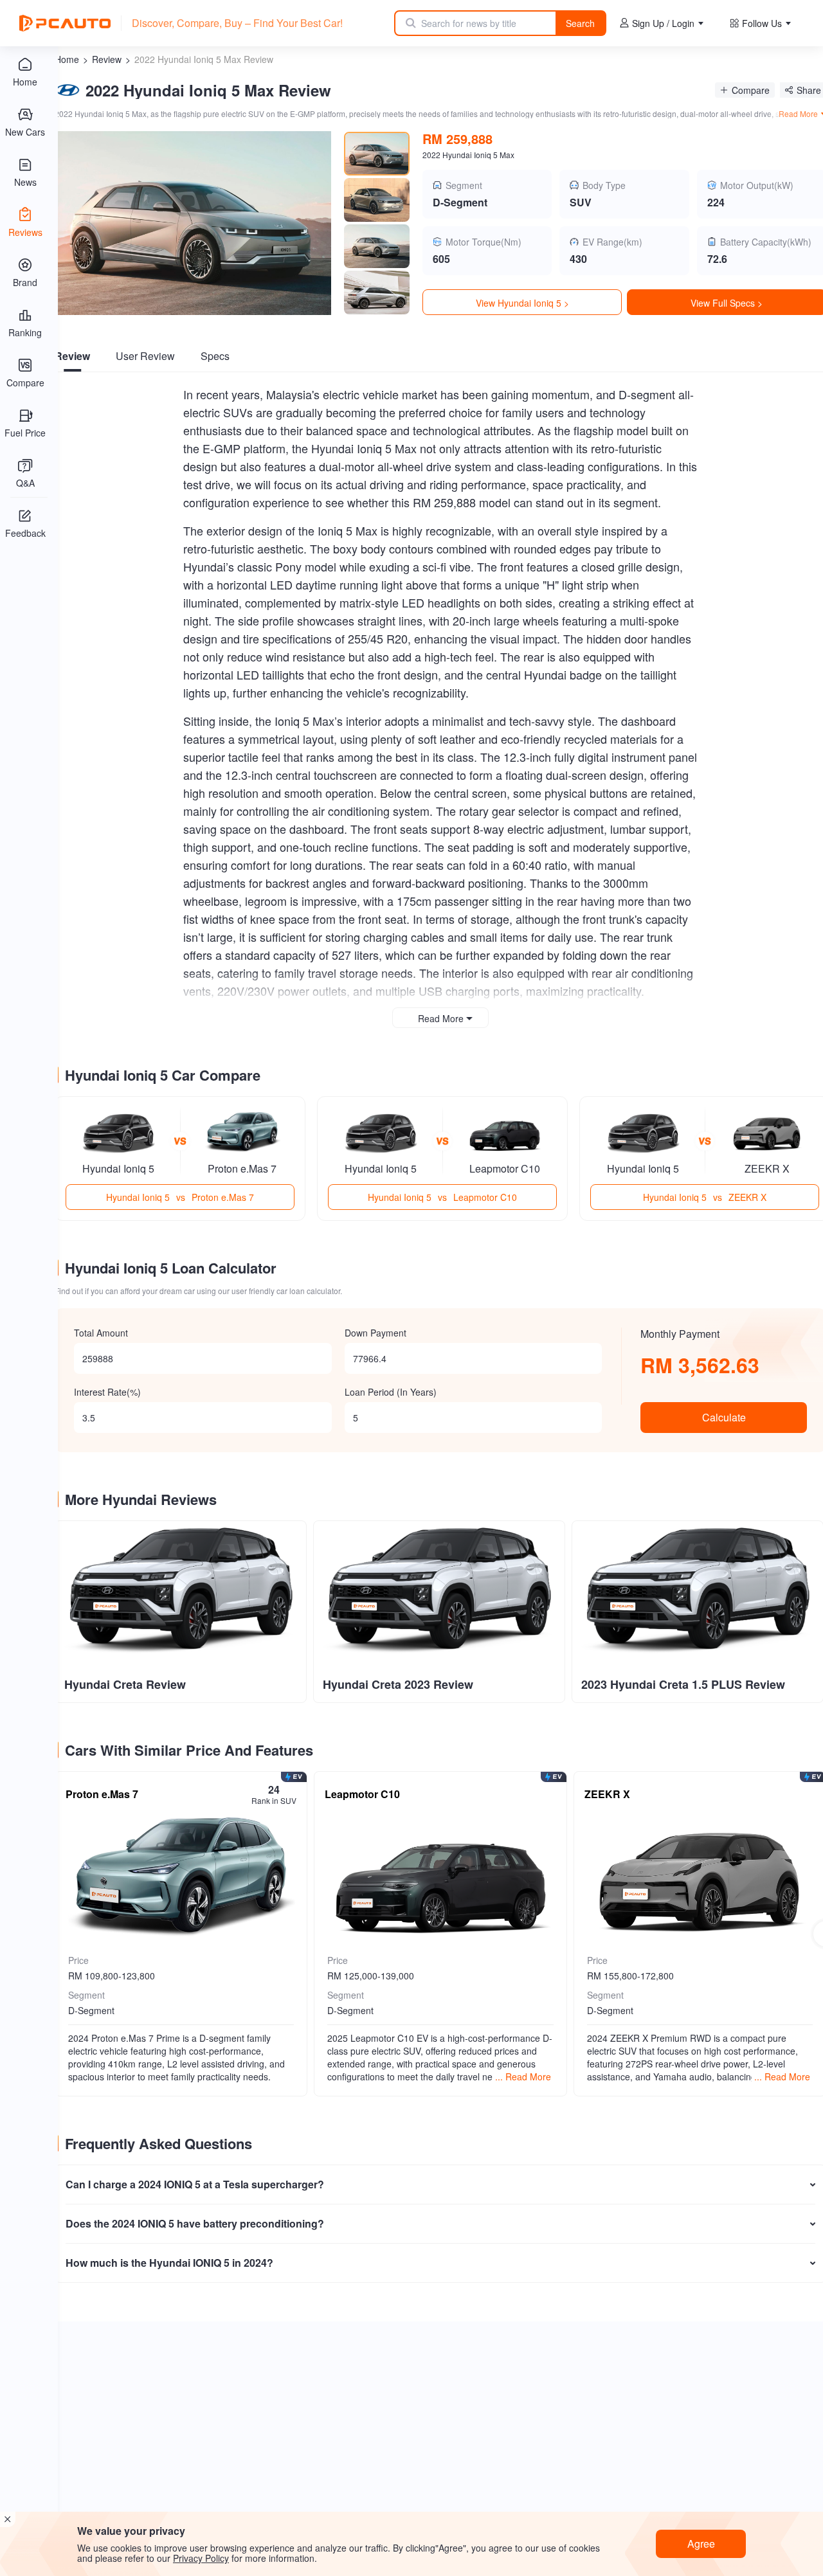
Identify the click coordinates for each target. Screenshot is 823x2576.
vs (180, 1197)
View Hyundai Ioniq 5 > (522, 303)
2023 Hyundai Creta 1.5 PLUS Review (683, 1684)
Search (580, 23)
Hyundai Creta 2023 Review (398, 1684)
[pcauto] (65, 23)
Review (107, 59)
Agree (701, 2544)
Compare (751, 90)
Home (67, 59)
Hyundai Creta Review (125, 1684)
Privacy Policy (201, 2558)
